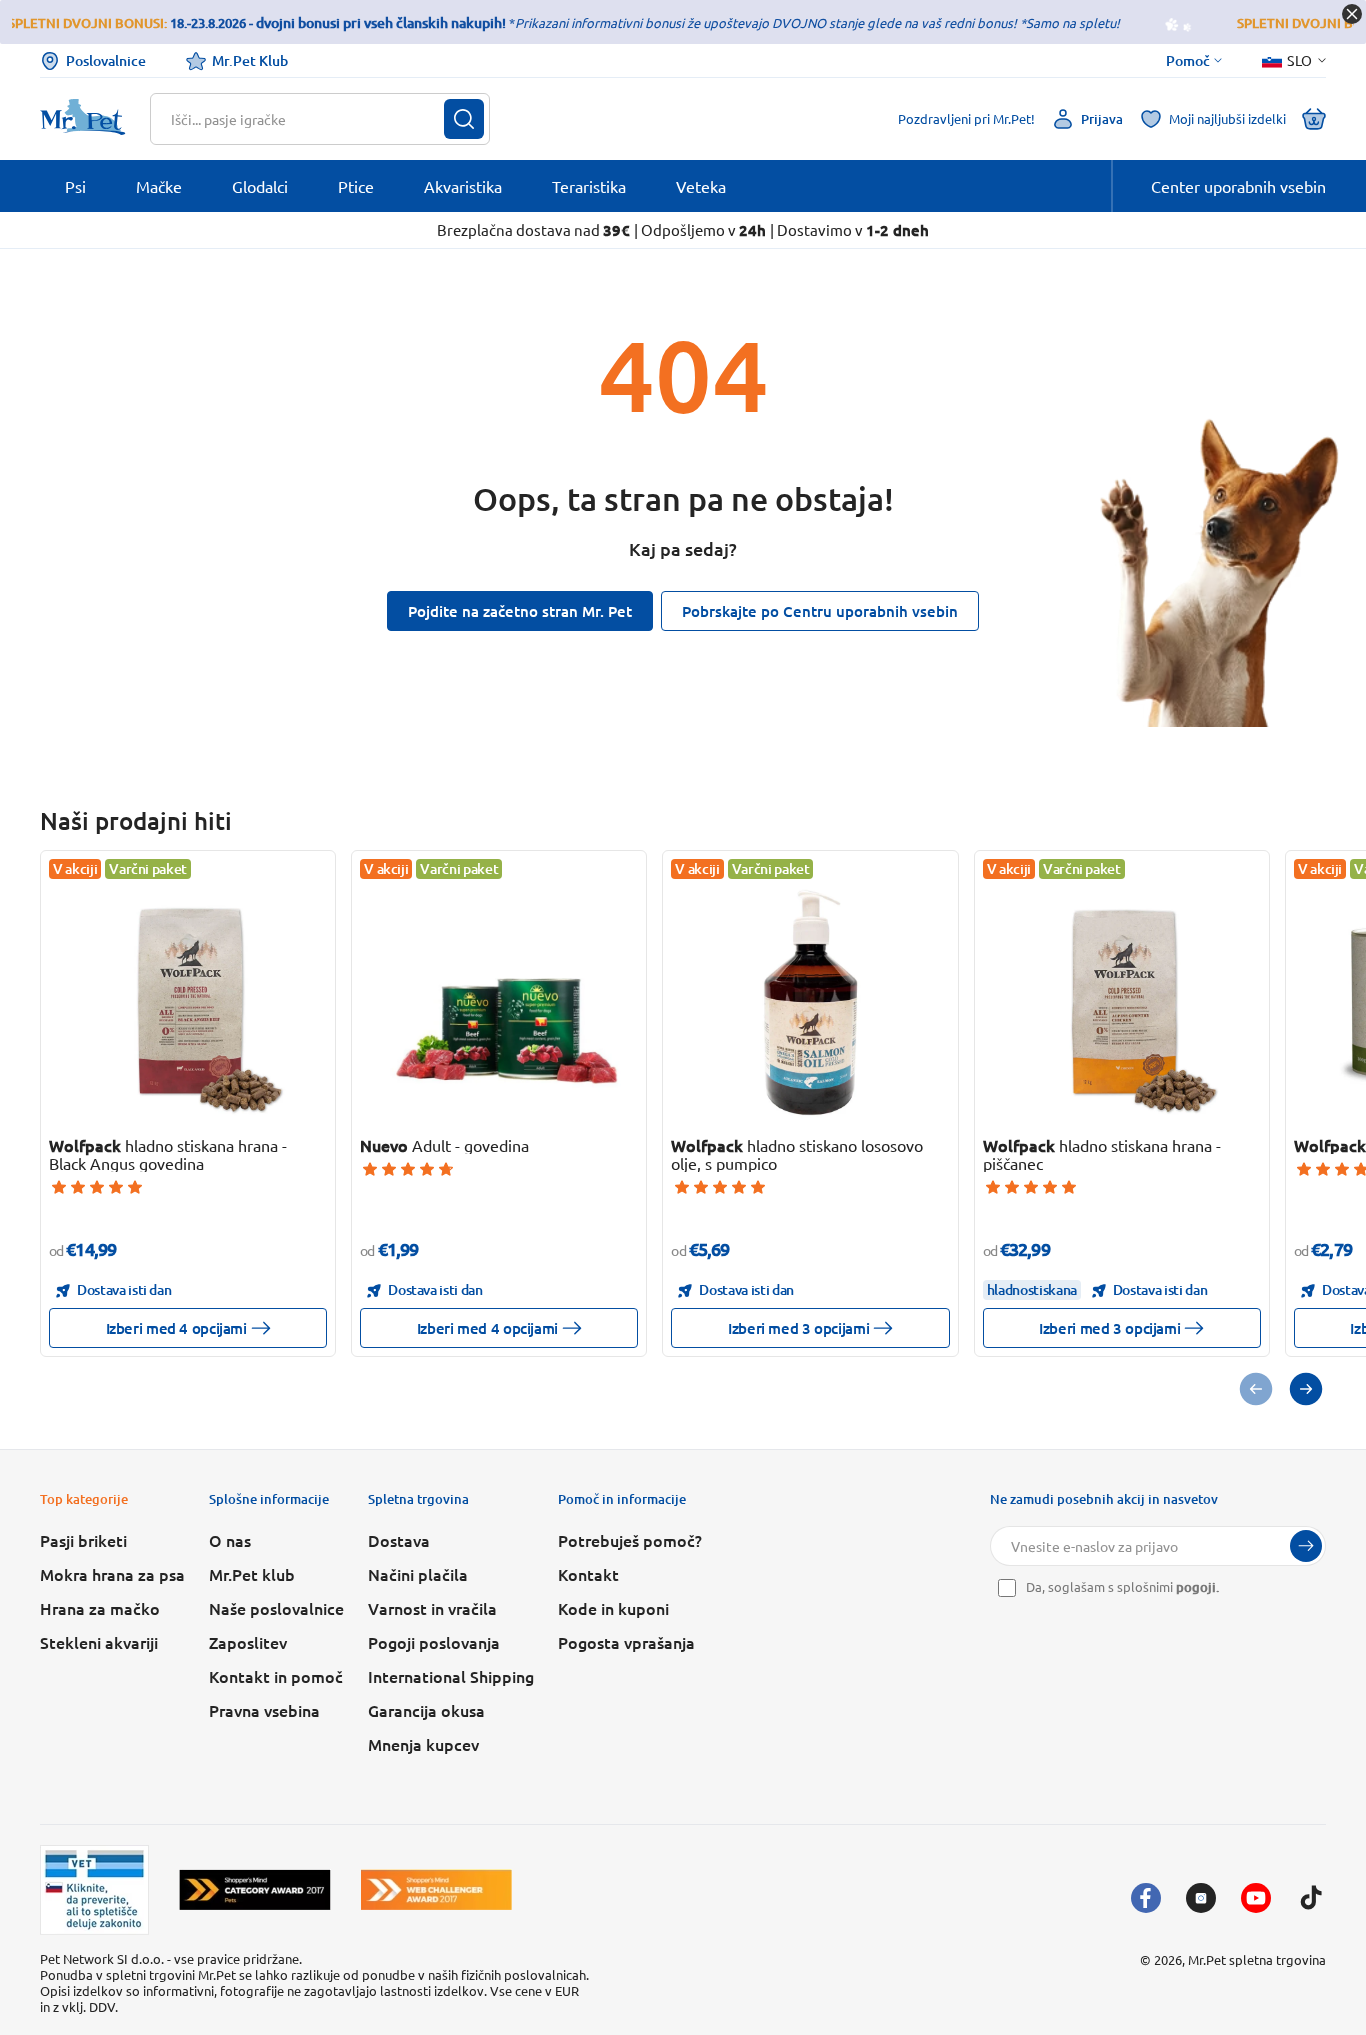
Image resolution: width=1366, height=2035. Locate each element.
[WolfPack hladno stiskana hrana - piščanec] (1121, 1002)
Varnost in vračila (432, 1608)
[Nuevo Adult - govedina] (499, 1002)
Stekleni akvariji (99, 1642)
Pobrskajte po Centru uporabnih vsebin (820, 611)
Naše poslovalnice (276, 1608)
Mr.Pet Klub (250, 60)
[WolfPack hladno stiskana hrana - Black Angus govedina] (188, 1002)
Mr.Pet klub (252, 1574)
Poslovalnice (106, 60)
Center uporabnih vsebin (1238, 186)
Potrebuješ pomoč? (630, 1540)
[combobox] (307, 119)
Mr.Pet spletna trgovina (1257, 1959)
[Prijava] (1306, 1546)
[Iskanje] (464, 119)
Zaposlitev (248, 1642)
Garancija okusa (426, 1710)
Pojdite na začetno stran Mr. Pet (520, 611)
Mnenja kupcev (423, 1744)
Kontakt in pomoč (276, 1676)
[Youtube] (1256, 1898)
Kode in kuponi (613, 1608)
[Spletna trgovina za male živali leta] (255, 1889)
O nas (230, 1540)
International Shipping (451, 1676)
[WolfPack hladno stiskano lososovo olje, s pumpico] (810, 1002)
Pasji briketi (83, 1540)
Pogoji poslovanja (434, 1642)
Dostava (399, 1540)
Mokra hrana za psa (112, 1574)
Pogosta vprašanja (626, 1642)
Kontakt (588, 1574)
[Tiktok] (1311, 1898)
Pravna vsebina (264, 1710)
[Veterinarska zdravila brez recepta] (94, 1890)
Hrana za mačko (100, 1608)
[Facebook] (1146, 1898)
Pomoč (1188, 61)
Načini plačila (418, 1574)
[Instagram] (1201, 1898)
